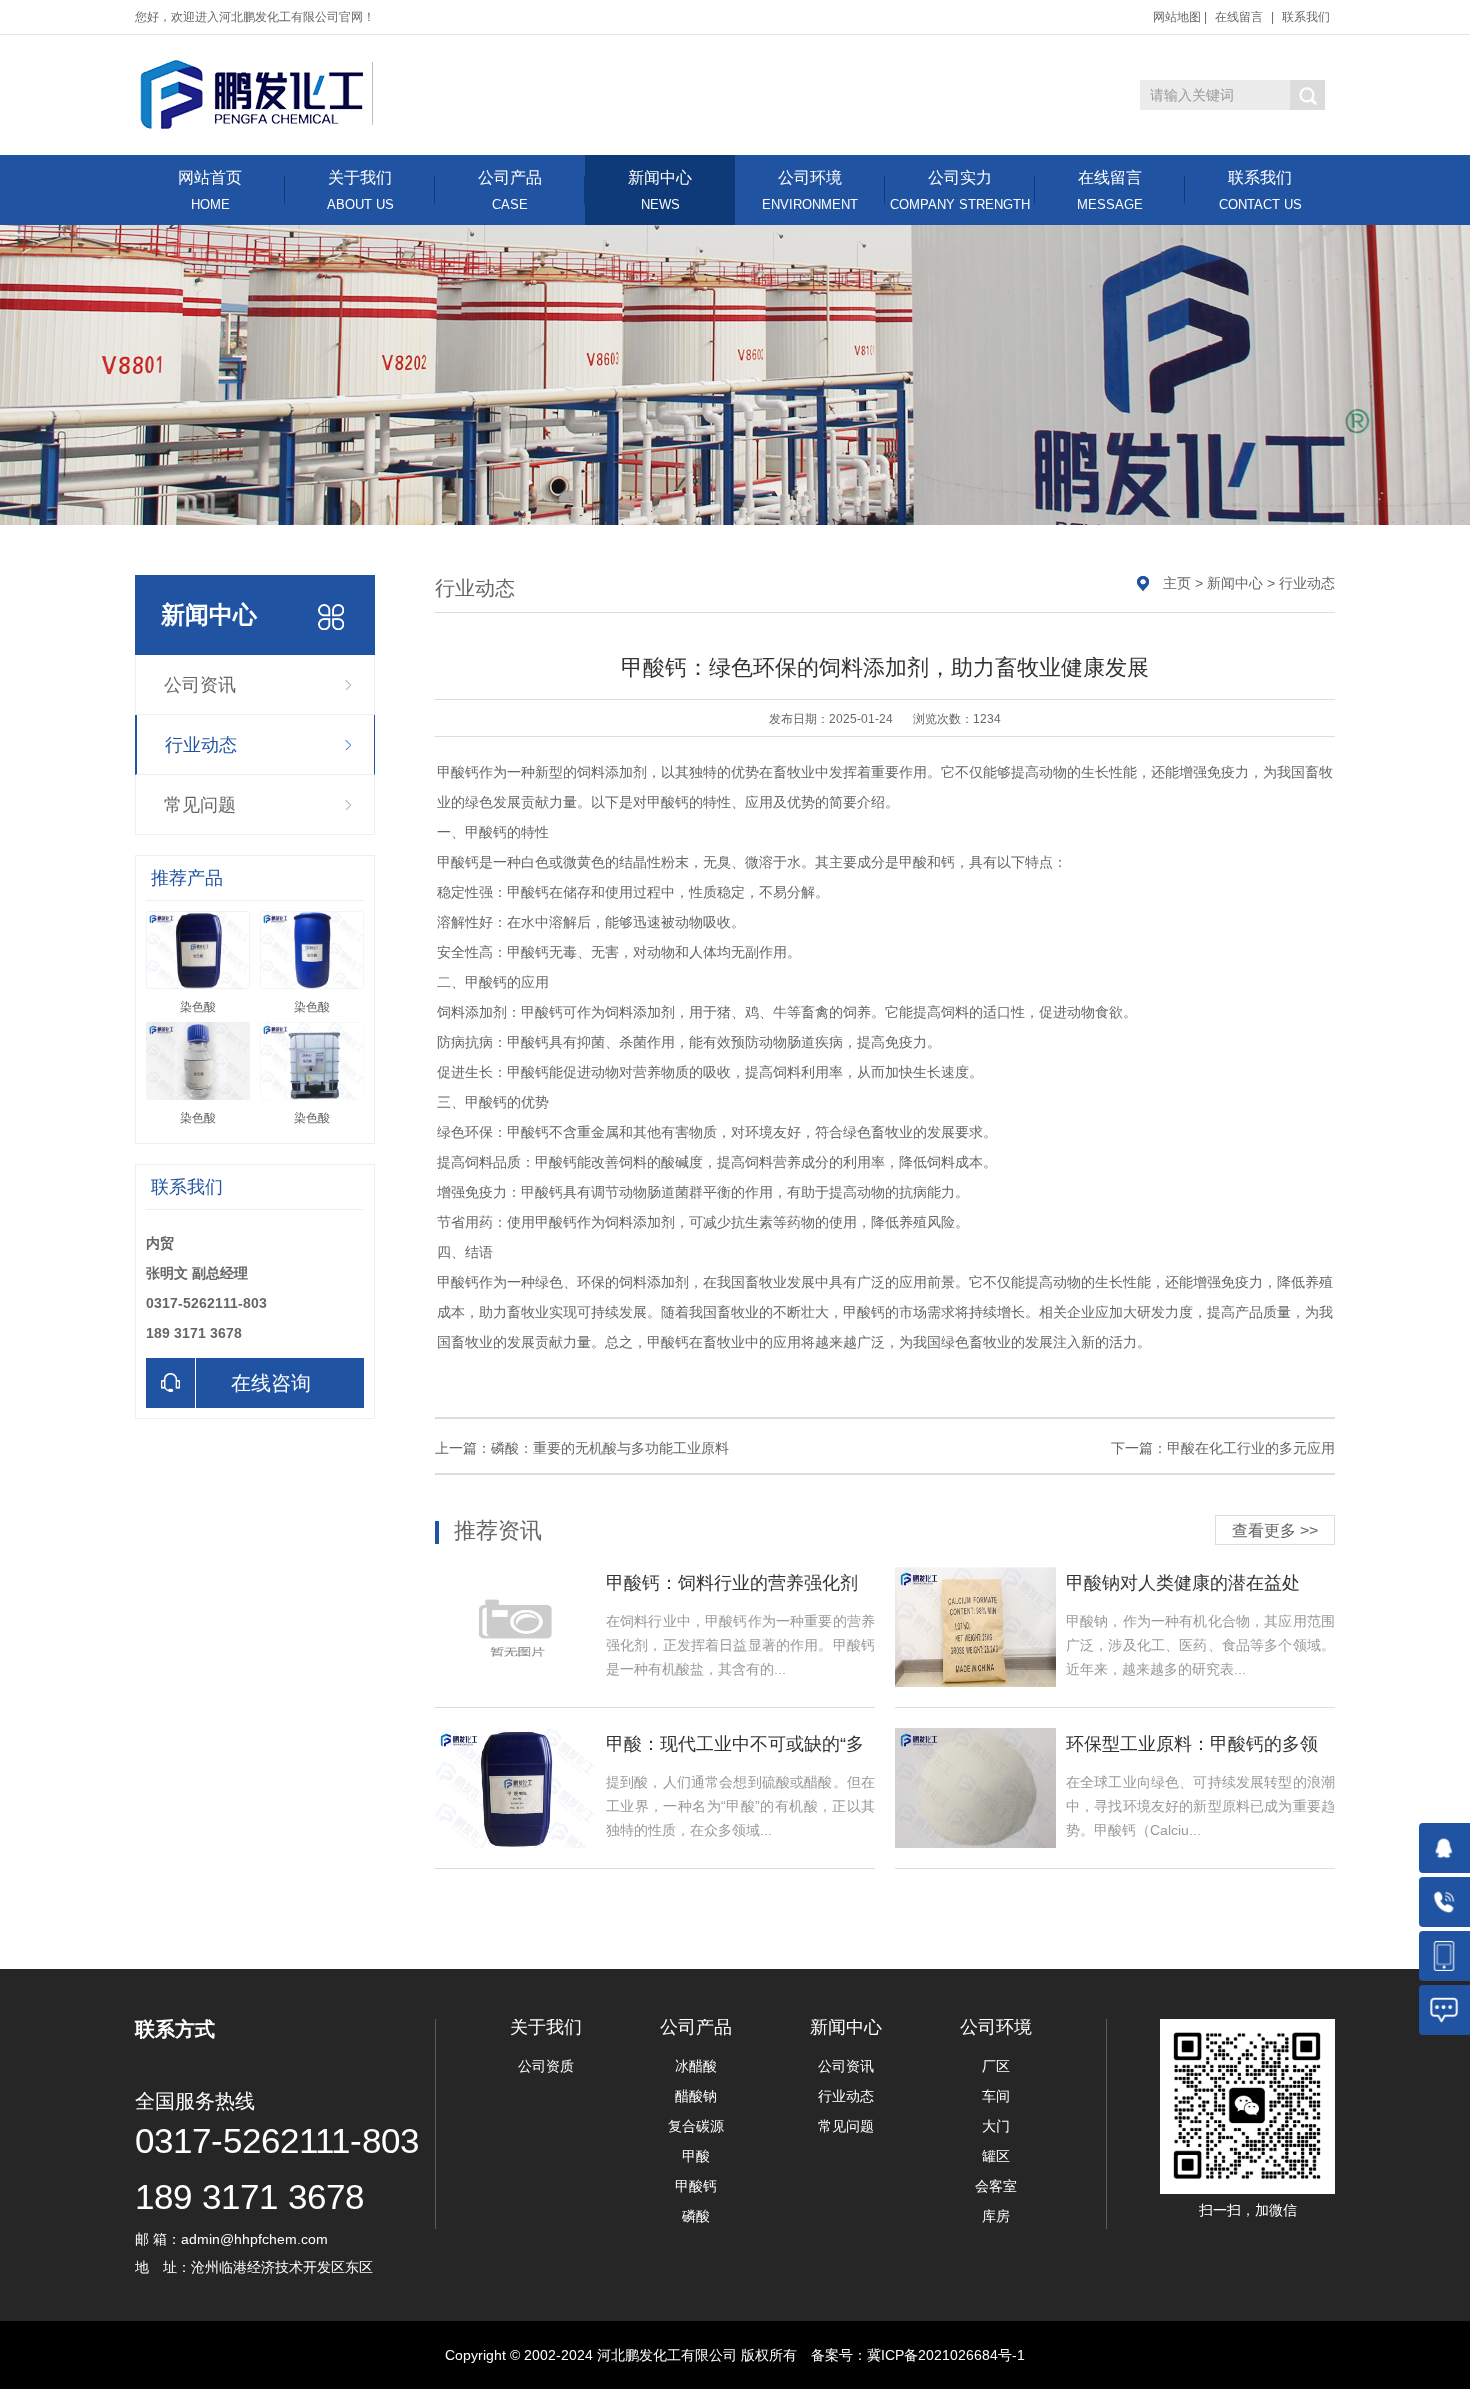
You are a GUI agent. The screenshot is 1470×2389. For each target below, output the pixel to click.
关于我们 (360, 190)
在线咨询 (271, 1383)
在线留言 (1239, 17)
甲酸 (696, 2156)
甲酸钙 (696, 2186)
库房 (996, 2216)
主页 (1177, 583)
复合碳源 (696, 2126)
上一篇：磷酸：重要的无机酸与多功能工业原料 (582, 1448)
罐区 (996, 2156)
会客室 (996, 2186)
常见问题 (200, 805)
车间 (996, 2096)
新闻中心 (660, 190)
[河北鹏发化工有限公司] (257, 93)
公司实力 (960, 190)
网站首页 (210, 190)
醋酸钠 (696, 2096)
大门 (996, 2126)
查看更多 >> (1275, 1530)
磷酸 (696, 2216)
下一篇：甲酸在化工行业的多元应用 (1223, 1448)
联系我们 (1306, 17)
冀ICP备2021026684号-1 (946, 2355)
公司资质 (546, 2066)
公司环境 (810, 190)
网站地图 (1177, 17)
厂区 (996, 2066)
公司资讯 (200, 685)
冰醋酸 (696, 2066)
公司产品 (510, 190)
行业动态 (201, 745)
